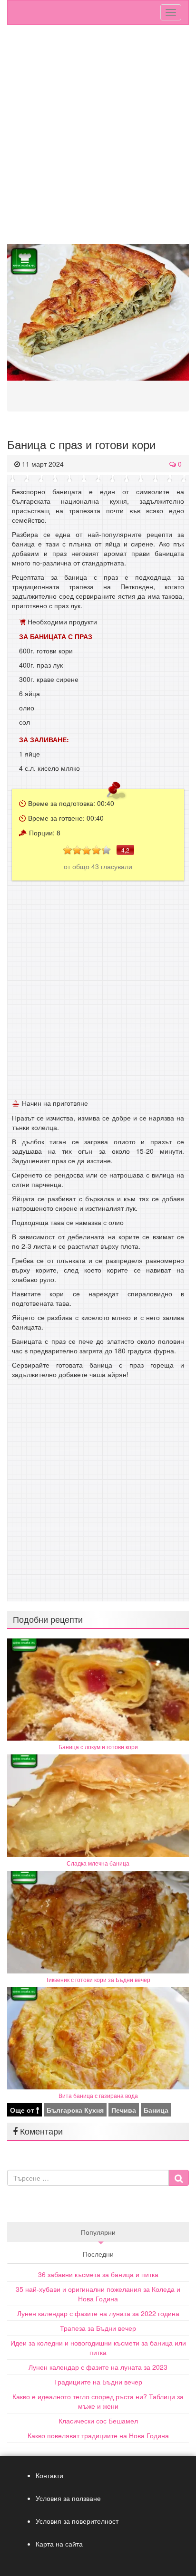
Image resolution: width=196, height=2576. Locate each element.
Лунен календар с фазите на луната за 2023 (98, 2367)
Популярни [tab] (98, 2232)
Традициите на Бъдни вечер (98, 2382)
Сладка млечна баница (98, 1863)
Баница (156, 2110)
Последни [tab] (98, 2254)
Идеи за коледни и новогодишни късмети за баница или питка (98, 2347)
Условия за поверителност (77, 2521)
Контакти (49, 2475)
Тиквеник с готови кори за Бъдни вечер (98, 1979)
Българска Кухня (75, 2110)
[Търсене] (179, 2178)
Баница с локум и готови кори (98, 1747)
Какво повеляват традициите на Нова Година (98, 2435)
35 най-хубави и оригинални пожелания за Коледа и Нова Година (98, 2294)
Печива (124, 2110)
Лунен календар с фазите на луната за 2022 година (98, 2313)
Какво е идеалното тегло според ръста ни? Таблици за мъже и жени (98, 2401)
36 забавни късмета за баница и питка (98, 2274)
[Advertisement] (98, 137)
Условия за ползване (68, 2498)
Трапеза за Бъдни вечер (98, 2328)
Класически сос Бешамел (98, 2421)
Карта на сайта (59, 2544)
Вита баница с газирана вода (98, 2095)
